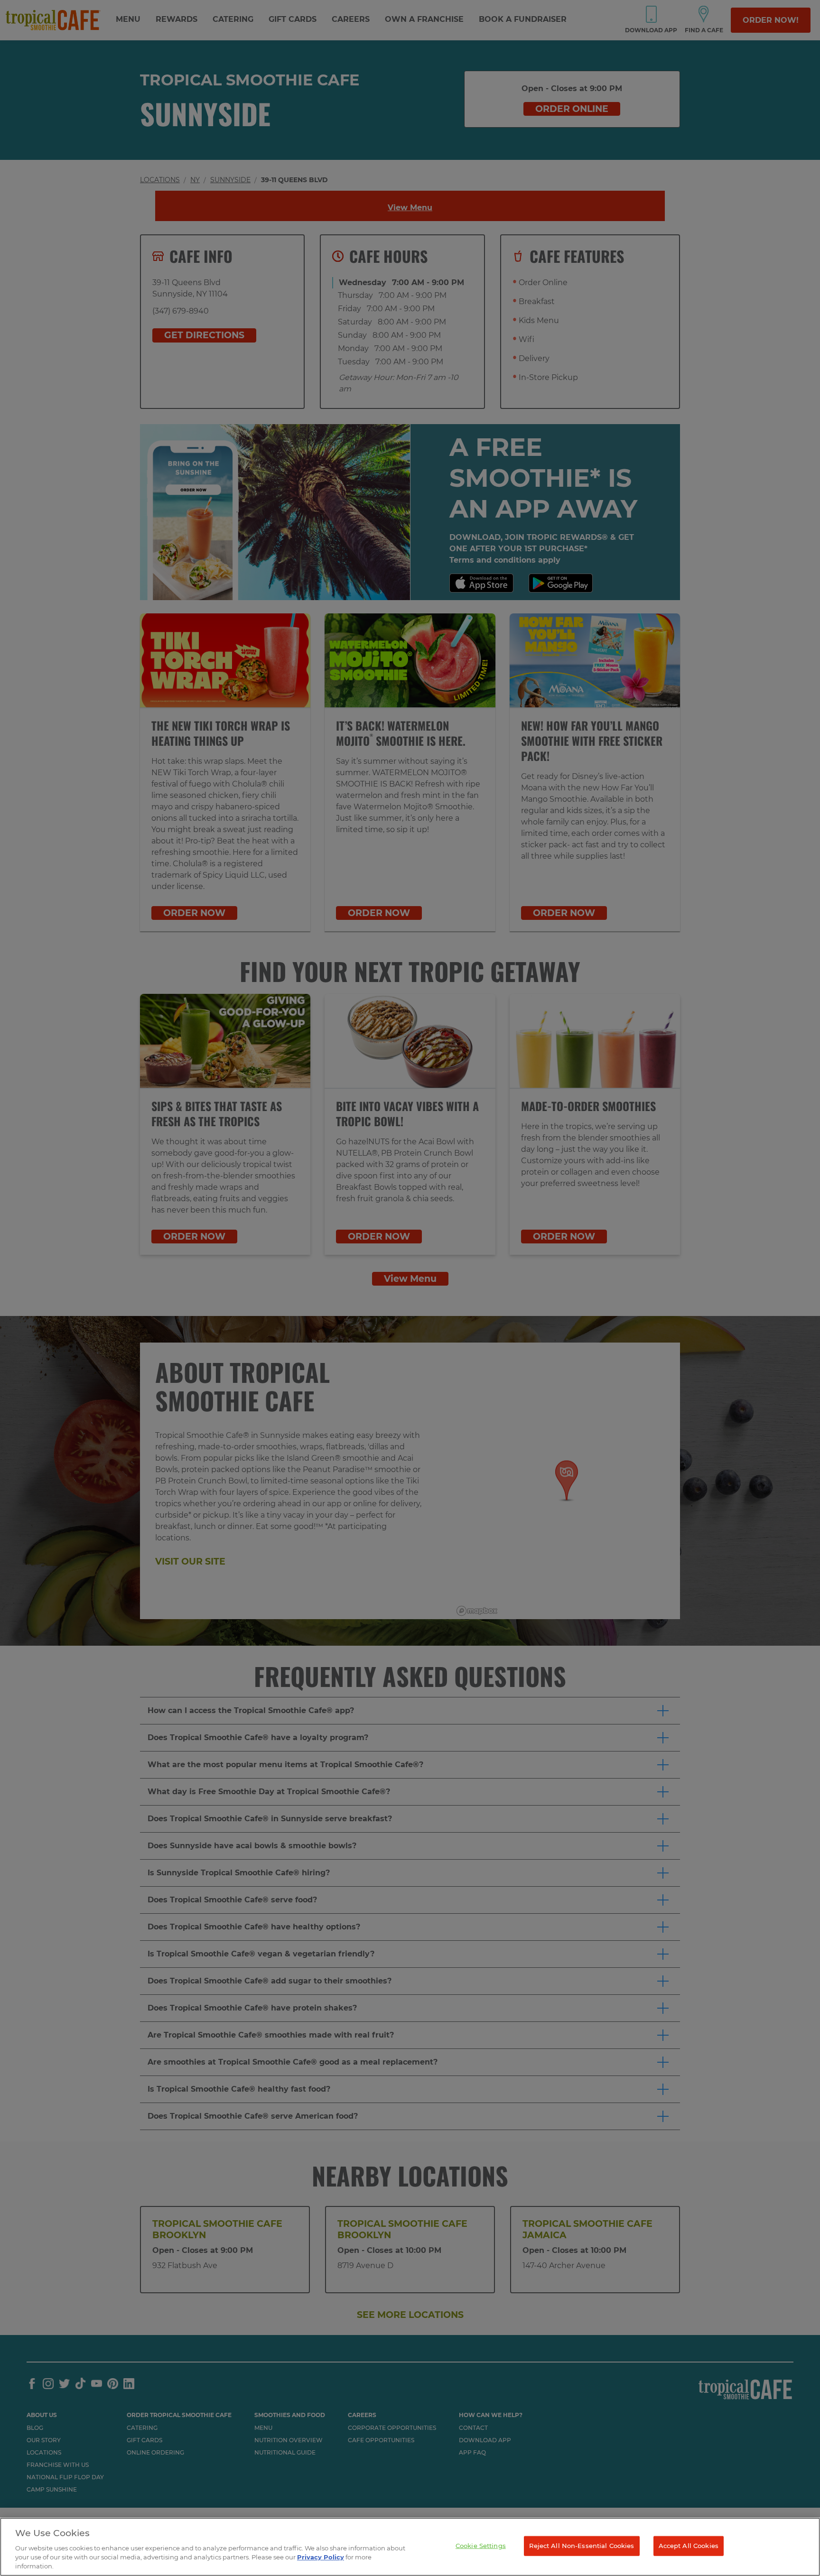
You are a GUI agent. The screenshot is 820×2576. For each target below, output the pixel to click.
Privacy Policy (321, 2557)
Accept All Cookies (689, 2546)
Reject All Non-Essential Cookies (582, 2546)
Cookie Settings (481, 2546)
